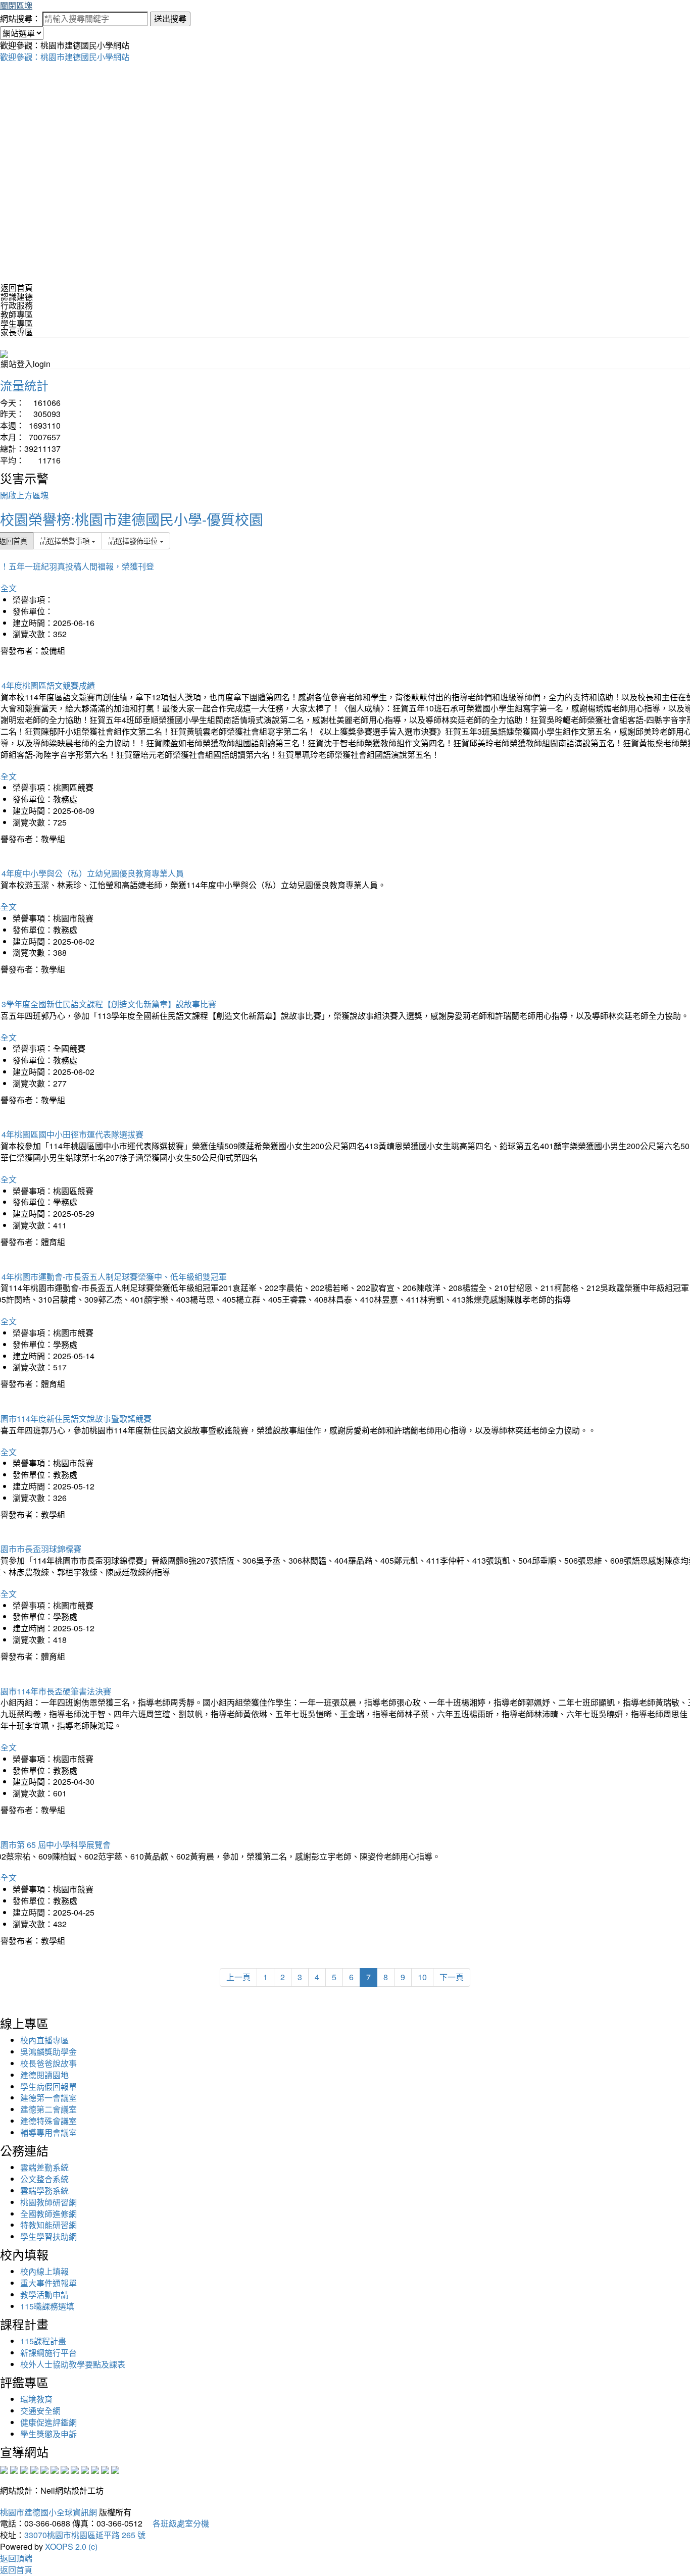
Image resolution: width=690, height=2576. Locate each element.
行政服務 (17, 305)
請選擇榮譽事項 (66, 540)
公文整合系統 (44, 2179)
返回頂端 (16, 2558)
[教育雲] (85, 2469)
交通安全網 (40, 2411)
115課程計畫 (43, 2341)
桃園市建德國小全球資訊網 (48, 2512)
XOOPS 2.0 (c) (71, 2546)
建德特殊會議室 (48, 2121)
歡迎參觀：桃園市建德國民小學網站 (65, 57)
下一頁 (452, 1977)
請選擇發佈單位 (134, 540)
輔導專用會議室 (48, 2132)
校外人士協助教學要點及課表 (73, 2364)
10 (422, 1977)
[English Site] (4, 353)
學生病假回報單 (48, 2086)
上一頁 (238, 1977)
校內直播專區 (44, 2040)
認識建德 (17, 297)
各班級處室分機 (177, 2523)
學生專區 (17, 323)
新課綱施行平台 (48, 2353)
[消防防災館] (44, 2469)
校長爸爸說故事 (48, 2063)
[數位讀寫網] (75, 2469)
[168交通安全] (4, 2469)
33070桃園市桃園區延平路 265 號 (85, 2535)
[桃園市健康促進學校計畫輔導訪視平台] (115, 2469)
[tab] (345, 297)
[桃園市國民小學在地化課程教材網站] (14, 2469)
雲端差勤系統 (44, 2167)
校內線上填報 (44, 2271)
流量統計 (24, 385)
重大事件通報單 (48, 2283)
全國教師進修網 (48, 2214)
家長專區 (17, 332)
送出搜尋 (170, 18)
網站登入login (26, 364)
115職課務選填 (47, 2306)
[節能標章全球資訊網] (55, 2469)
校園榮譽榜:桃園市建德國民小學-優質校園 (132, 519)
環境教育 (36, 2399)
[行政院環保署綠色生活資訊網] (34, 2469)
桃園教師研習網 (48, 2202)
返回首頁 (17, 288)
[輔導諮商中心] (95, 2469)
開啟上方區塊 (24, 495)
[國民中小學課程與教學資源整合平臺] (105, 2469)
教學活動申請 (44, 2295)
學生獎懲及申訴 (48, 2434)
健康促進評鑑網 (48, 2422)
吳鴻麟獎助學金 (48, 2052)
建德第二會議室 (48, 2109)
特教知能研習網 (48, 2225)
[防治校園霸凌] (65, 2469)
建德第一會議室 (48, 2098)
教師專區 (17, 314)
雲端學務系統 (44, 2191)
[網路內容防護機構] (24, 2469)
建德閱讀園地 (44, 2075)
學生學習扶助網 (48, 2236)
